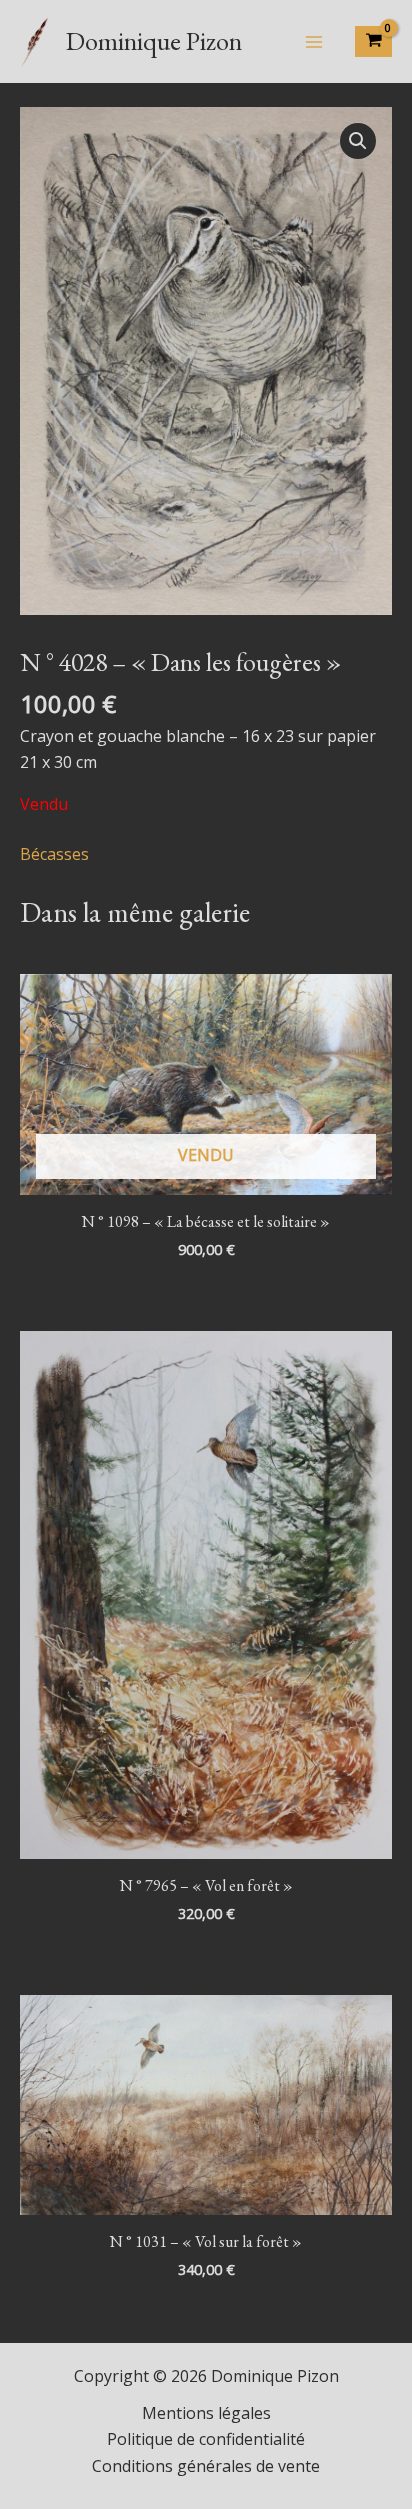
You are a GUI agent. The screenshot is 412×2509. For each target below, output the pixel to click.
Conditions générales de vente (206, 2466)
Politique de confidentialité (206, 2439)
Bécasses (54, 854)
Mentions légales (206, 2413)
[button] (358, 141)
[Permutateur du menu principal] (314, 41)
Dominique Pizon (154, 41)
